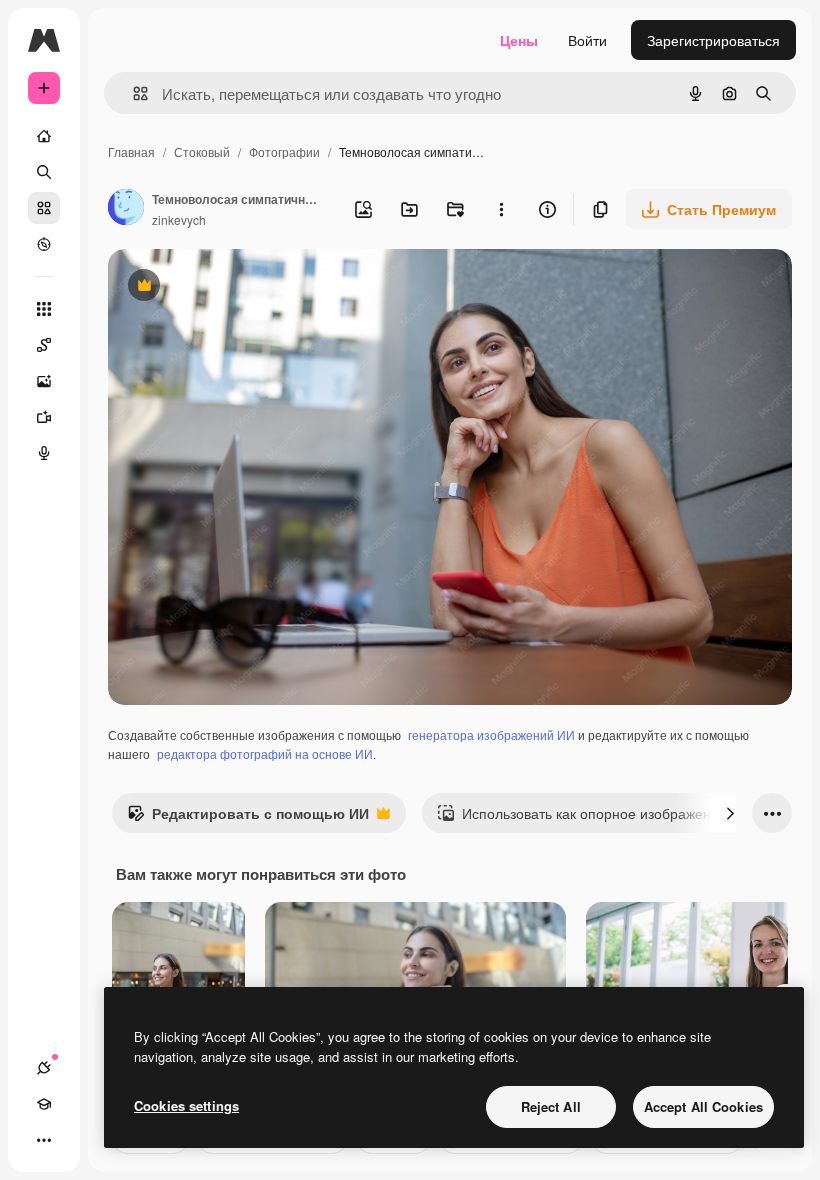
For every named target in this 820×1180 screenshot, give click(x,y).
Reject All (551, 1106)
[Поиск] (44, 172)
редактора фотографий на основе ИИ (265, 753)
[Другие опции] (501, 209)
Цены (519, 40)
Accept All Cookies (703, 1106)
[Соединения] (44, 1068)
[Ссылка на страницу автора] (126, 209)
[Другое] (44, 1140)
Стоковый (202, 151)
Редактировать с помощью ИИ (248, 818)
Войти (587, 40)
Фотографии (284, 151)
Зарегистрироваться (713, 40)
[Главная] (44, 136)
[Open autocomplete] (132, 93)
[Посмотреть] (44, 244)
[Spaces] (44, 345)
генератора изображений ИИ (491, 734)
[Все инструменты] (44, 309)
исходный (242, 287)
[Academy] (44, 1104)
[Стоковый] (44, 208)
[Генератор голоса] (44, 453)
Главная (131, 151)
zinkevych (179, 219)
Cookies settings (186, 1105)
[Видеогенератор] (44, 417)
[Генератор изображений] (44, 381)
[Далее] (730, 813)
